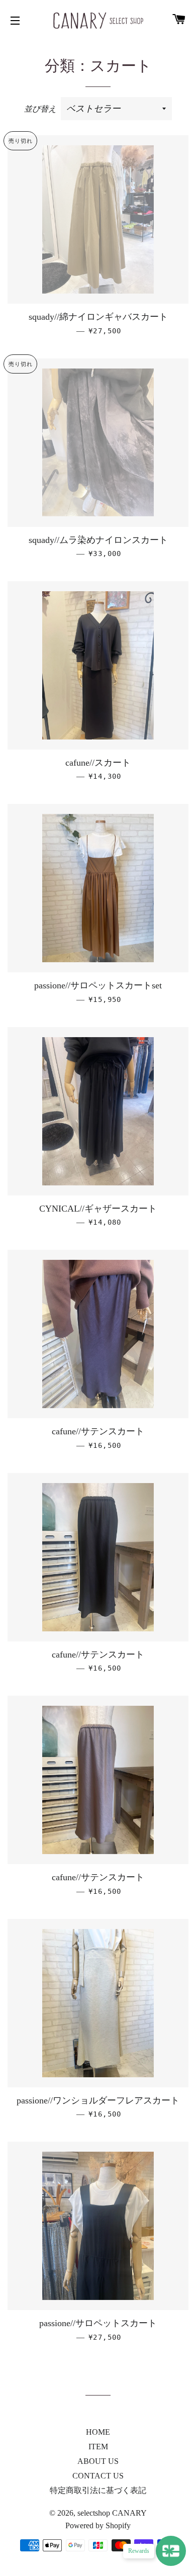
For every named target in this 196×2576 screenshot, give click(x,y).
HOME (98, 2432)
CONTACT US (98, 2476)
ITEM (98, 2447)
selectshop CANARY (112, 2513)
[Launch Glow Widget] (171, 2551)
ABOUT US (98, 2461)
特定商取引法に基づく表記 (98, 2490)
